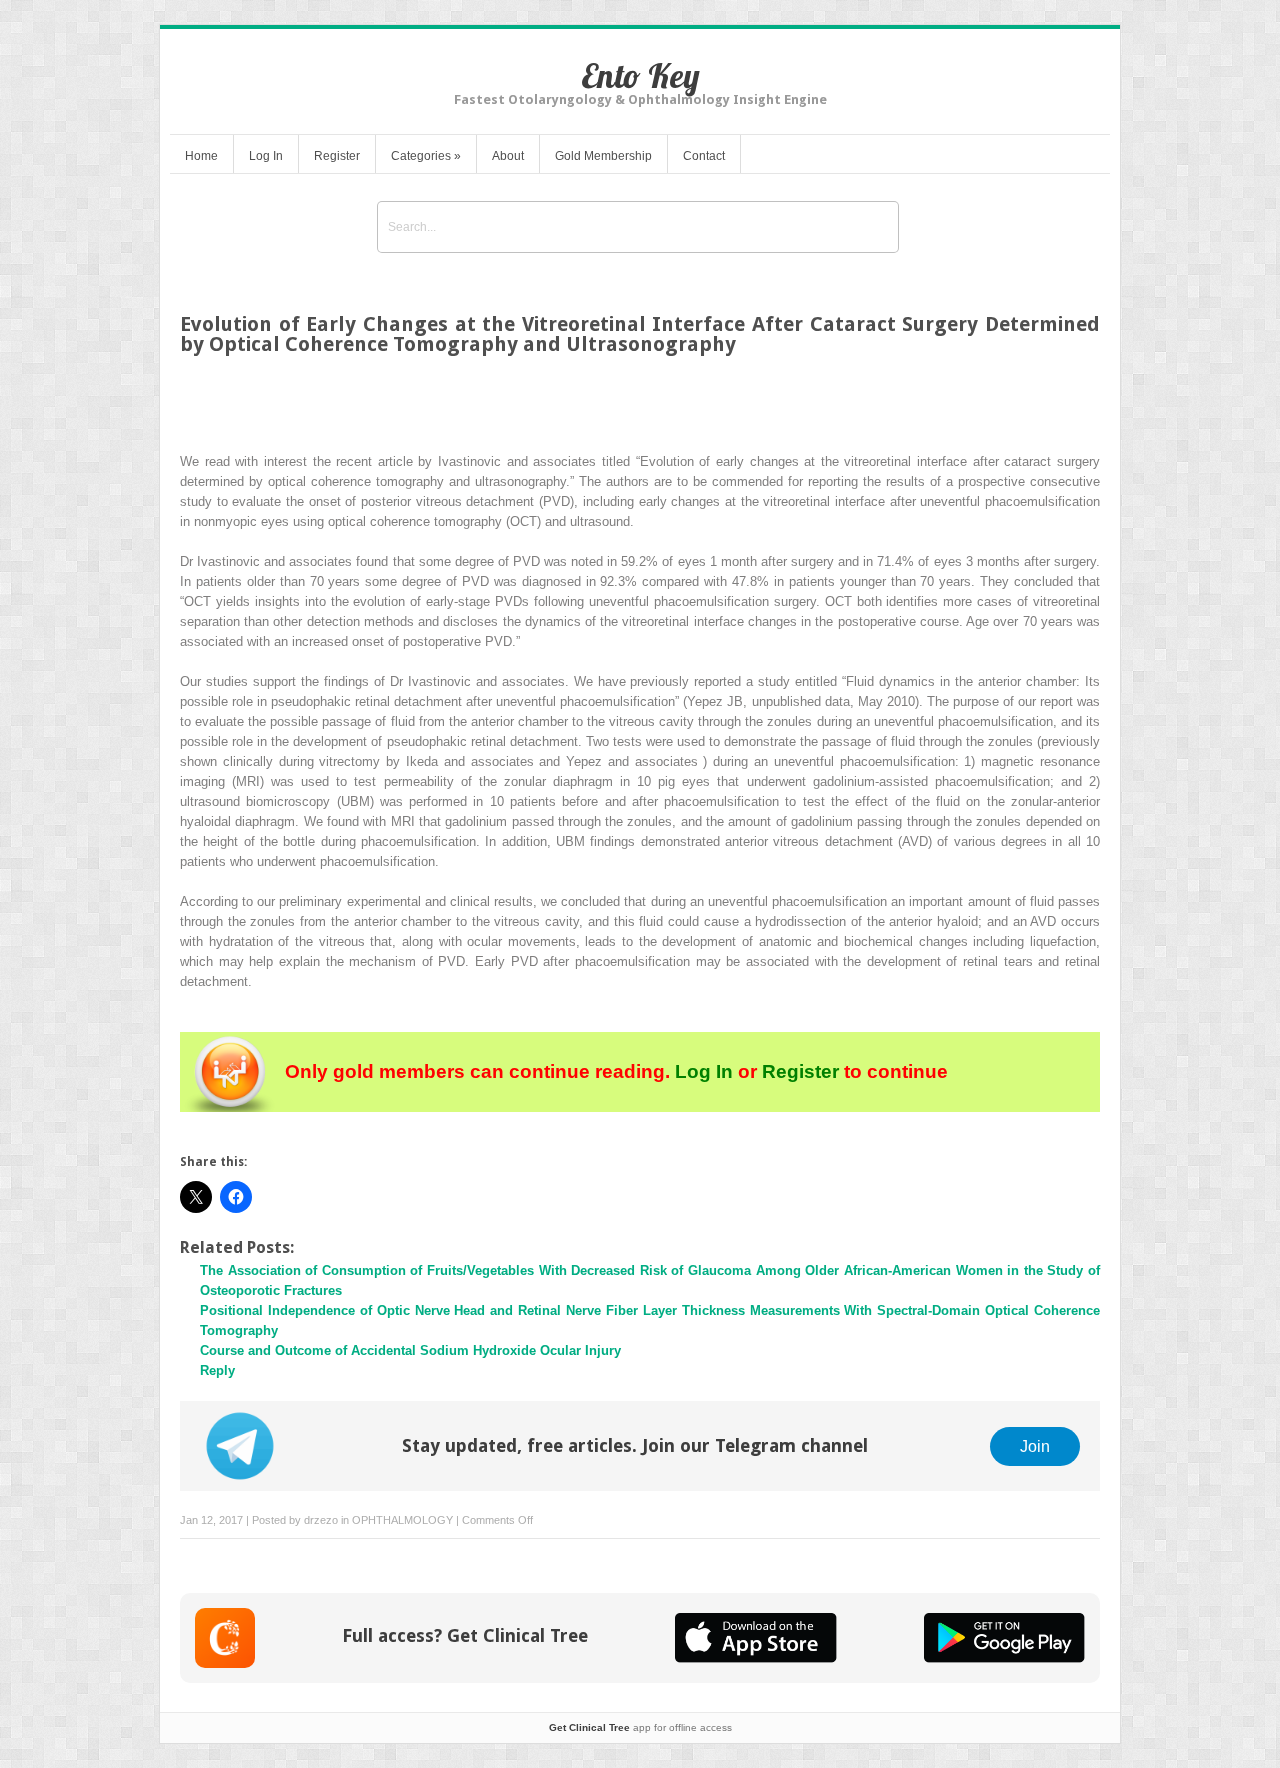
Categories (426, 156)
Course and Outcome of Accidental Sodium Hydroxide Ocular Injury (410, 1350)
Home (201, 156)
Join (1035, 1446)
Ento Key (640, 75)
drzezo (321, 1520)
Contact (704, 156)
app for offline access (640, 1727)
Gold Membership (603, 156)
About (508, 156)
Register (337, 156)
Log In (266, 156)
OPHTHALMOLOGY (402, 1520)
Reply (217, 1370)
